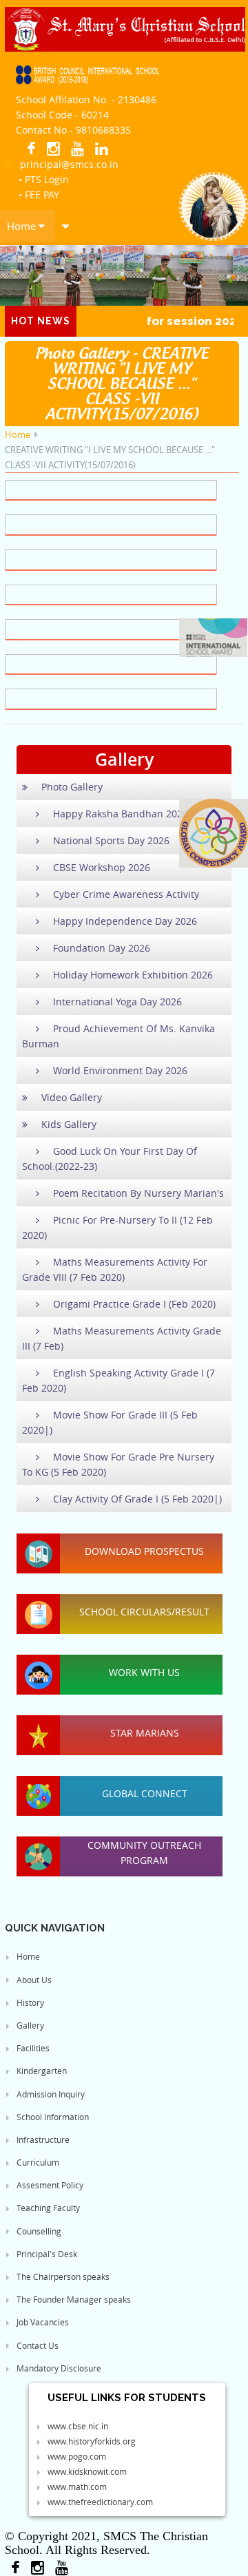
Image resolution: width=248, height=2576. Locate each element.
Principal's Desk (46, 2254)
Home (23, 226)
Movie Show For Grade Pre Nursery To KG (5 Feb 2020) (118, 1464)
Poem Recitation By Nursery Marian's (138, 1193)
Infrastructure (42, 2139)
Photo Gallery (72, 787)
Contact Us (37, 2345)
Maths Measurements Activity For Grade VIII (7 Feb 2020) (115, 1269)
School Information (52, 2117)
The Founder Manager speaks (73, 2299)
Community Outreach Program (144, 1853)
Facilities (32, 2048)
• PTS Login (44, 179)
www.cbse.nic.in (77, 2426)
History (29, 2002)
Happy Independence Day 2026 (125, 921)
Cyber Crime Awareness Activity (126, 894)
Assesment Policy (49, 2185)
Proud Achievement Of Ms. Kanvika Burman (118, 1036)
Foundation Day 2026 (102, 948)
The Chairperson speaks (62, 2276)
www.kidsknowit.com (86, 2471)
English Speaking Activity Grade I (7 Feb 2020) (118, 1380)
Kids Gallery (69, 1124)
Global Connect (145, 1793)
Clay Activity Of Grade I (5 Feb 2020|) (137, 1499)
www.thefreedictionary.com (99, 2502)
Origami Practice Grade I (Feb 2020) (134, 1304)
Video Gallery (72, 1097)
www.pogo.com (76, 2456)
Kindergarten (41, 2071)
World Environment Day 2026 (120, 1070)
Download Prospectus (144, 1551)
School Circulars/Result (144, 1612)
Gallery (29, 2025)
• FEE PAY (39, 195)
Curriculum (37, 2162)
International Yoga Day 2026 (117, 1002)
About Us (33, 1980)
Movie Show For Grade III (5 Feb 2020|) (110, 1422)
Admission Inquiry (50, 2094)
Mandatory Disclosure (58, 2368)
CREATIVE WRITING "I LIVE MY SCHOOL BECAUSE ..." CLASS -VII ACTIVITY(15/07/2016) (110, 457)
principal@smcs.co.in (66, 164)
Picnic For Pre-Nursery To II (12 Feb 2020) (117, 1227)
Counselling (38, 2231)
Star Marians (145, 1733)
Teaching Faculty (47, 2208)
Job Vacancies (42, 2322)
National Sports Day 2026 (111, 840)
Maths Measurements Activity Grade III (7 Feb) (122, 1338)
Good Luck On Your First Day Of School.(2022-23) (110, 1159)
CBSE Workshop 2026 (102, 867)
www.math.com (76, 2486)
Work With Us (144, 1672)
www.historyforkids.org (91, 2441)
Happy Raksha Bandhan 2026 (121, 814)
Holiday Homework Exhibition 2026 (133, 975)
